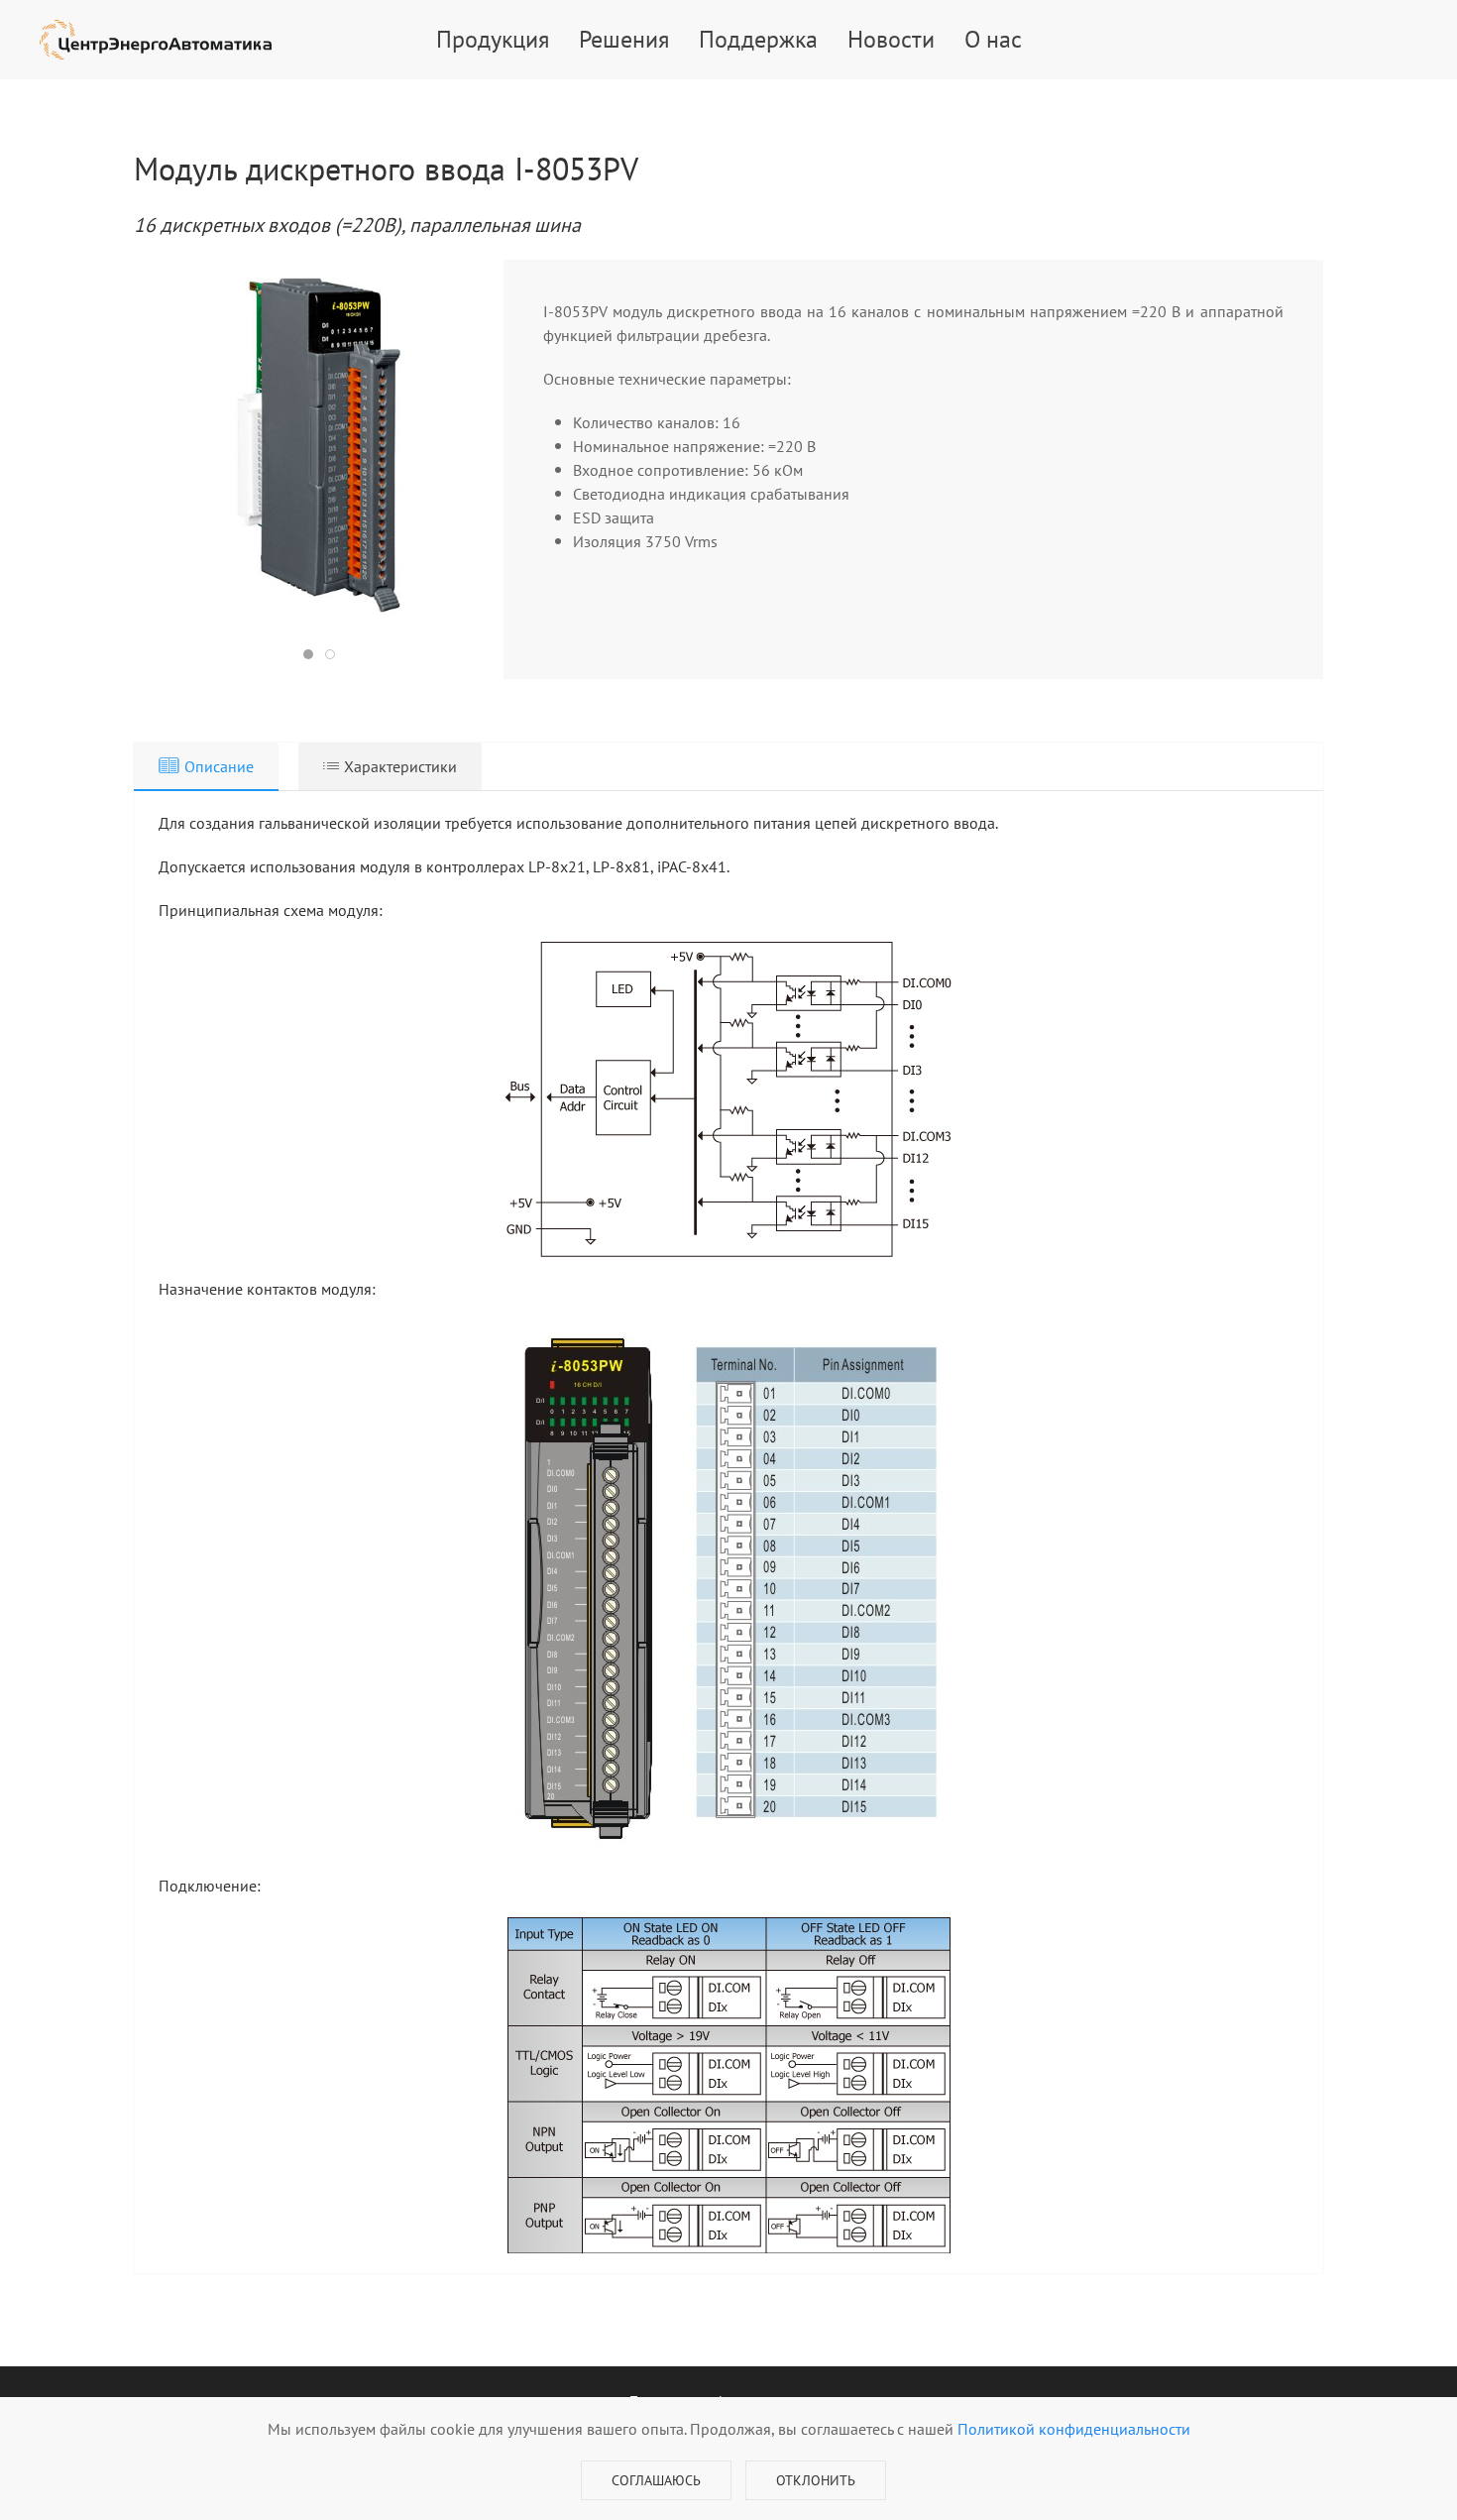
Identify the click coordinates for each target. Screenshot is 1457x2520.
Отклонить (816, 2480)
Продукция (493, 39)
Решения (624, 39)
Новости (891, 39)
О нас (993, 39)
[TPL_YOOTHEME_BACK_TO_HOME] (156, 40)
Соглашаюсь (656, 2480)
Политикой (1074, 2429)
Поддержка (758, 39)
